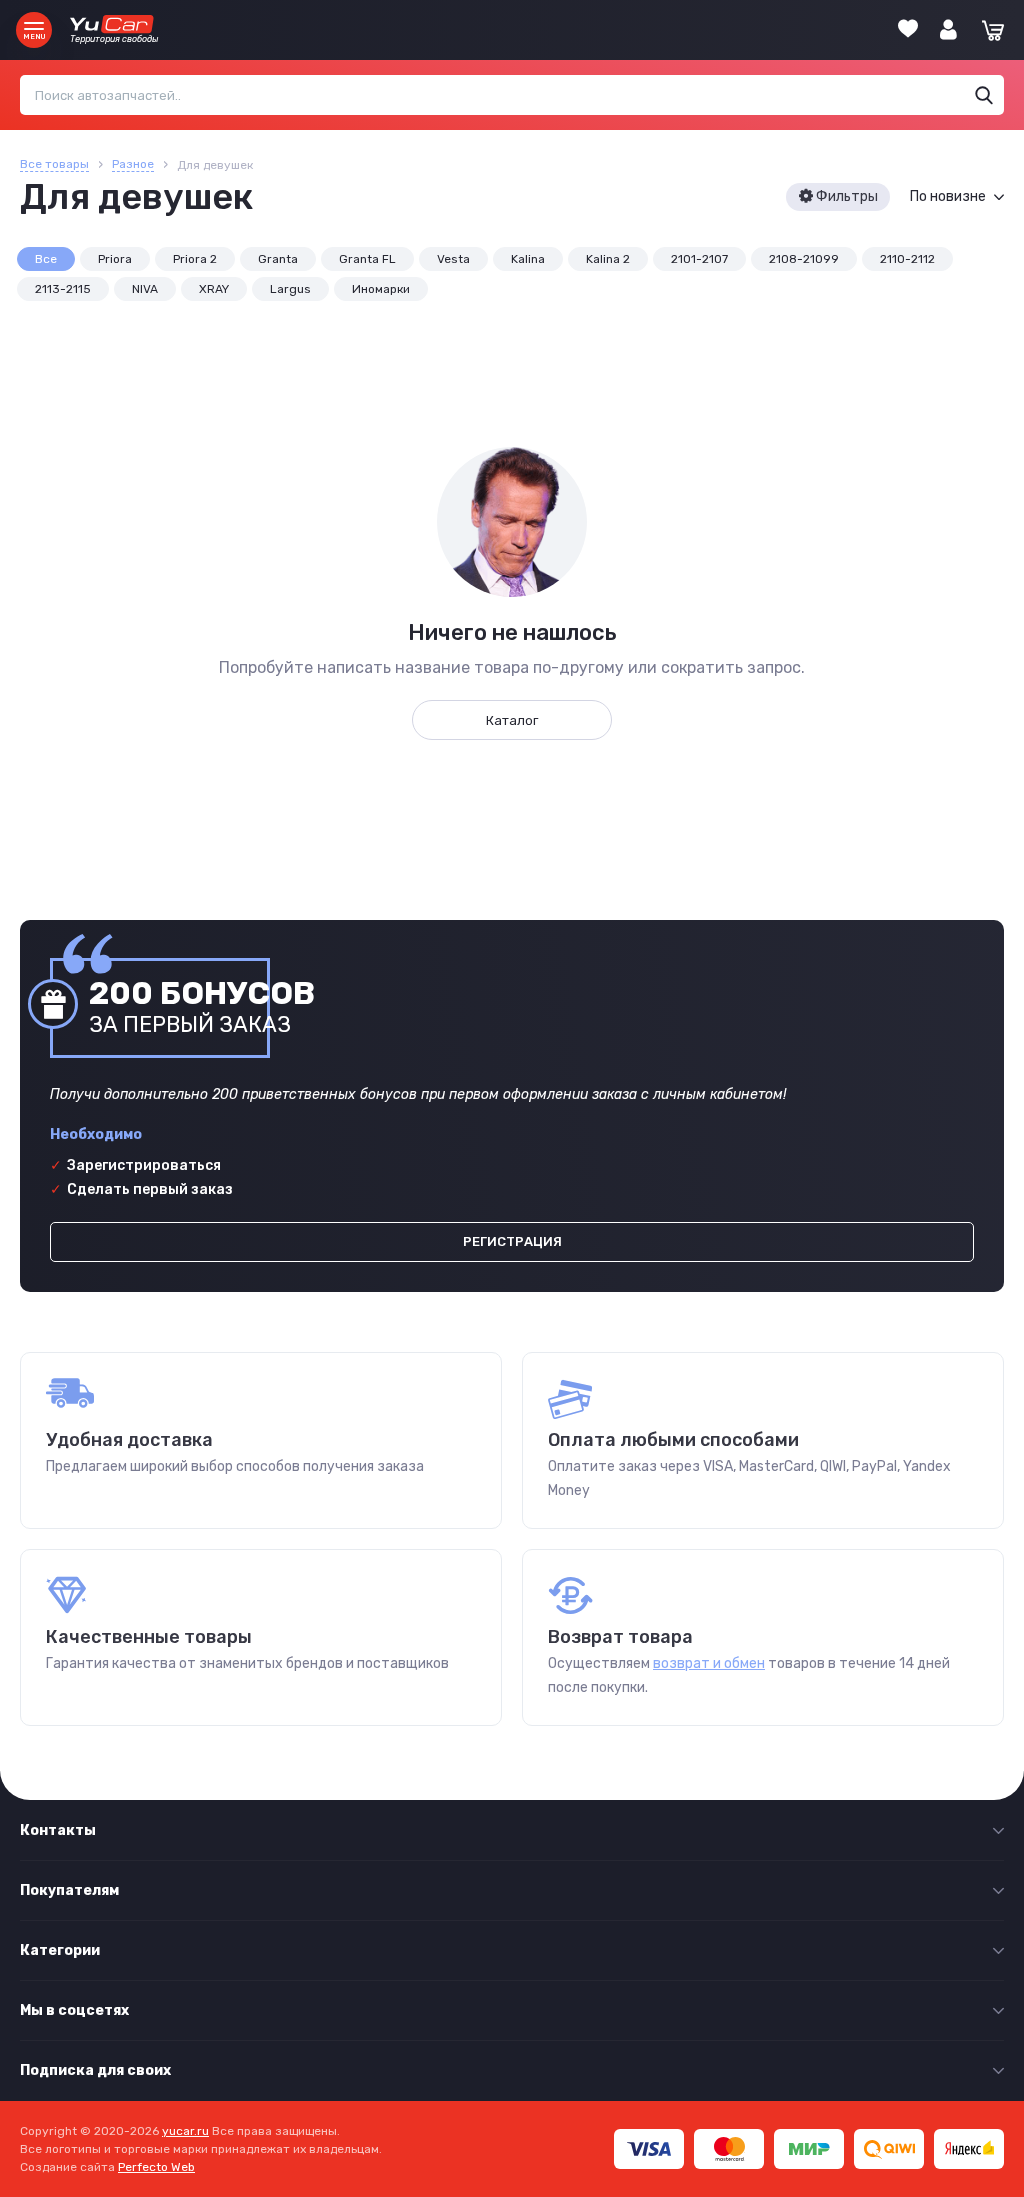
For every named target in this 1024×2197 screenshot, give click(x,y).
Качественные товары (149, 1637)
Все (46, 259)
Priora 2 (195, 259)
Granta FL (367, 259)
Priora (115, 259)
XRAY (214, 289)
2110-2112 (907, 259)
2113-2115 (63, 289)
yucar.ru (185, 2131)
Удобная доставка (129, 1440)
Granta (278, 259)
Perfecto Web (156, 2167)
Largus (290, 289)
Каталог (512, 720)
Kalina (528, 259)
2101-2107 (699, 259)
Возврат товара (620, 1637)
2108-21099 (804, 259)
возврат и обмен (709, 1663)
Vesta (453, 259)
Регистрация (512, 1241)
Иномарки (381, 289)
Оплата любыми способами (673, 1440)
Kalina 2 (608, 259)
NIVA (145, 289)
